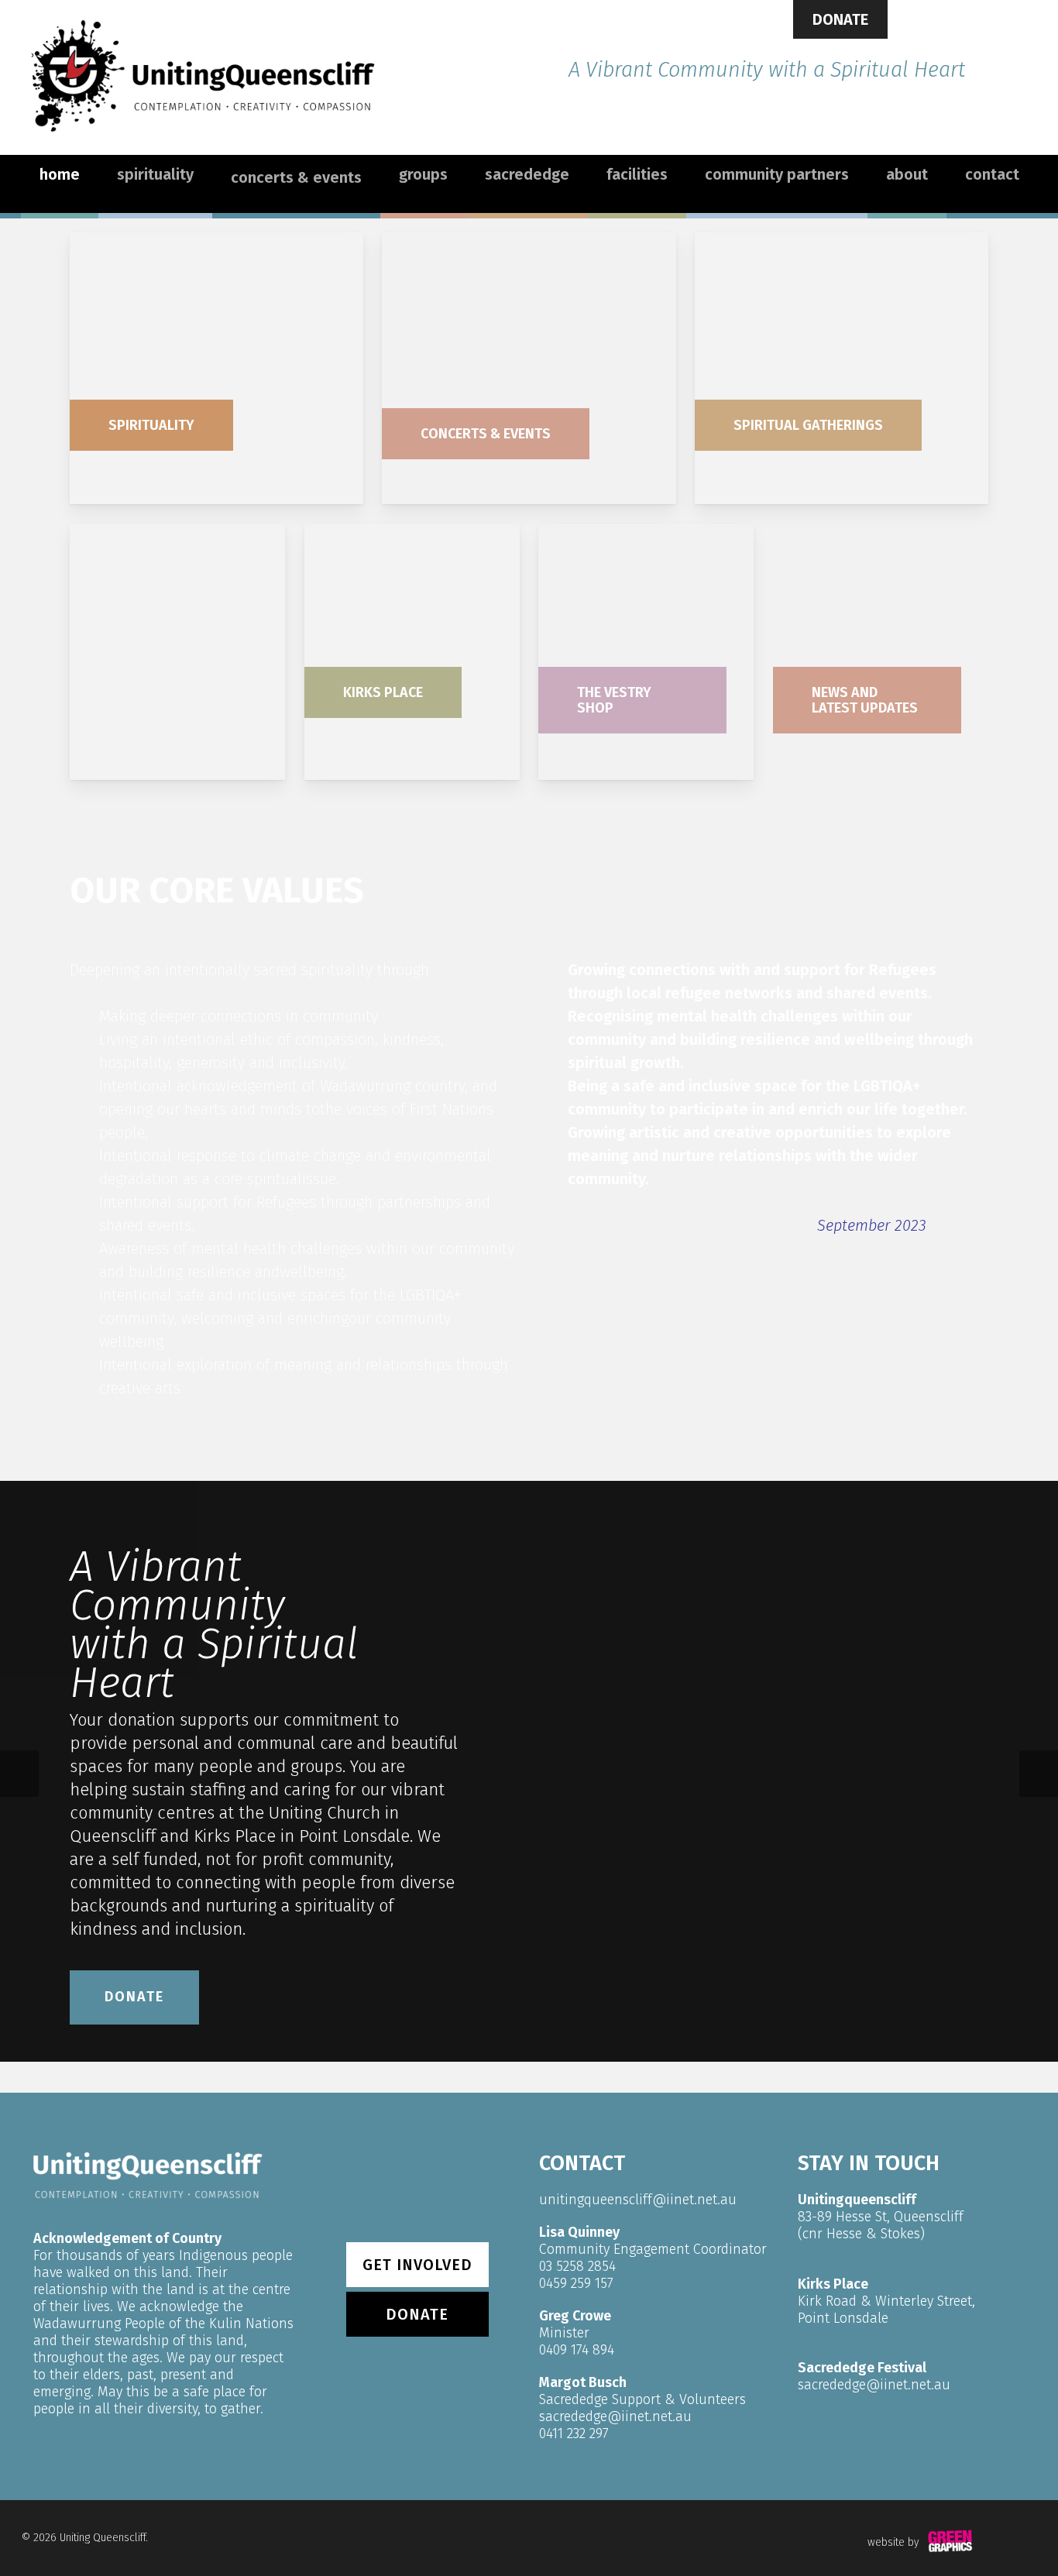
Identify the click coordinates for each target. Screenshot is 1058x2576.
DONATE (840, 19)
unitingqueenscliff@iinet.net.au (638, 2200)
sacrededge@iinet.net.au (615, 2416)
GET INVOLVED (417, 2265)
